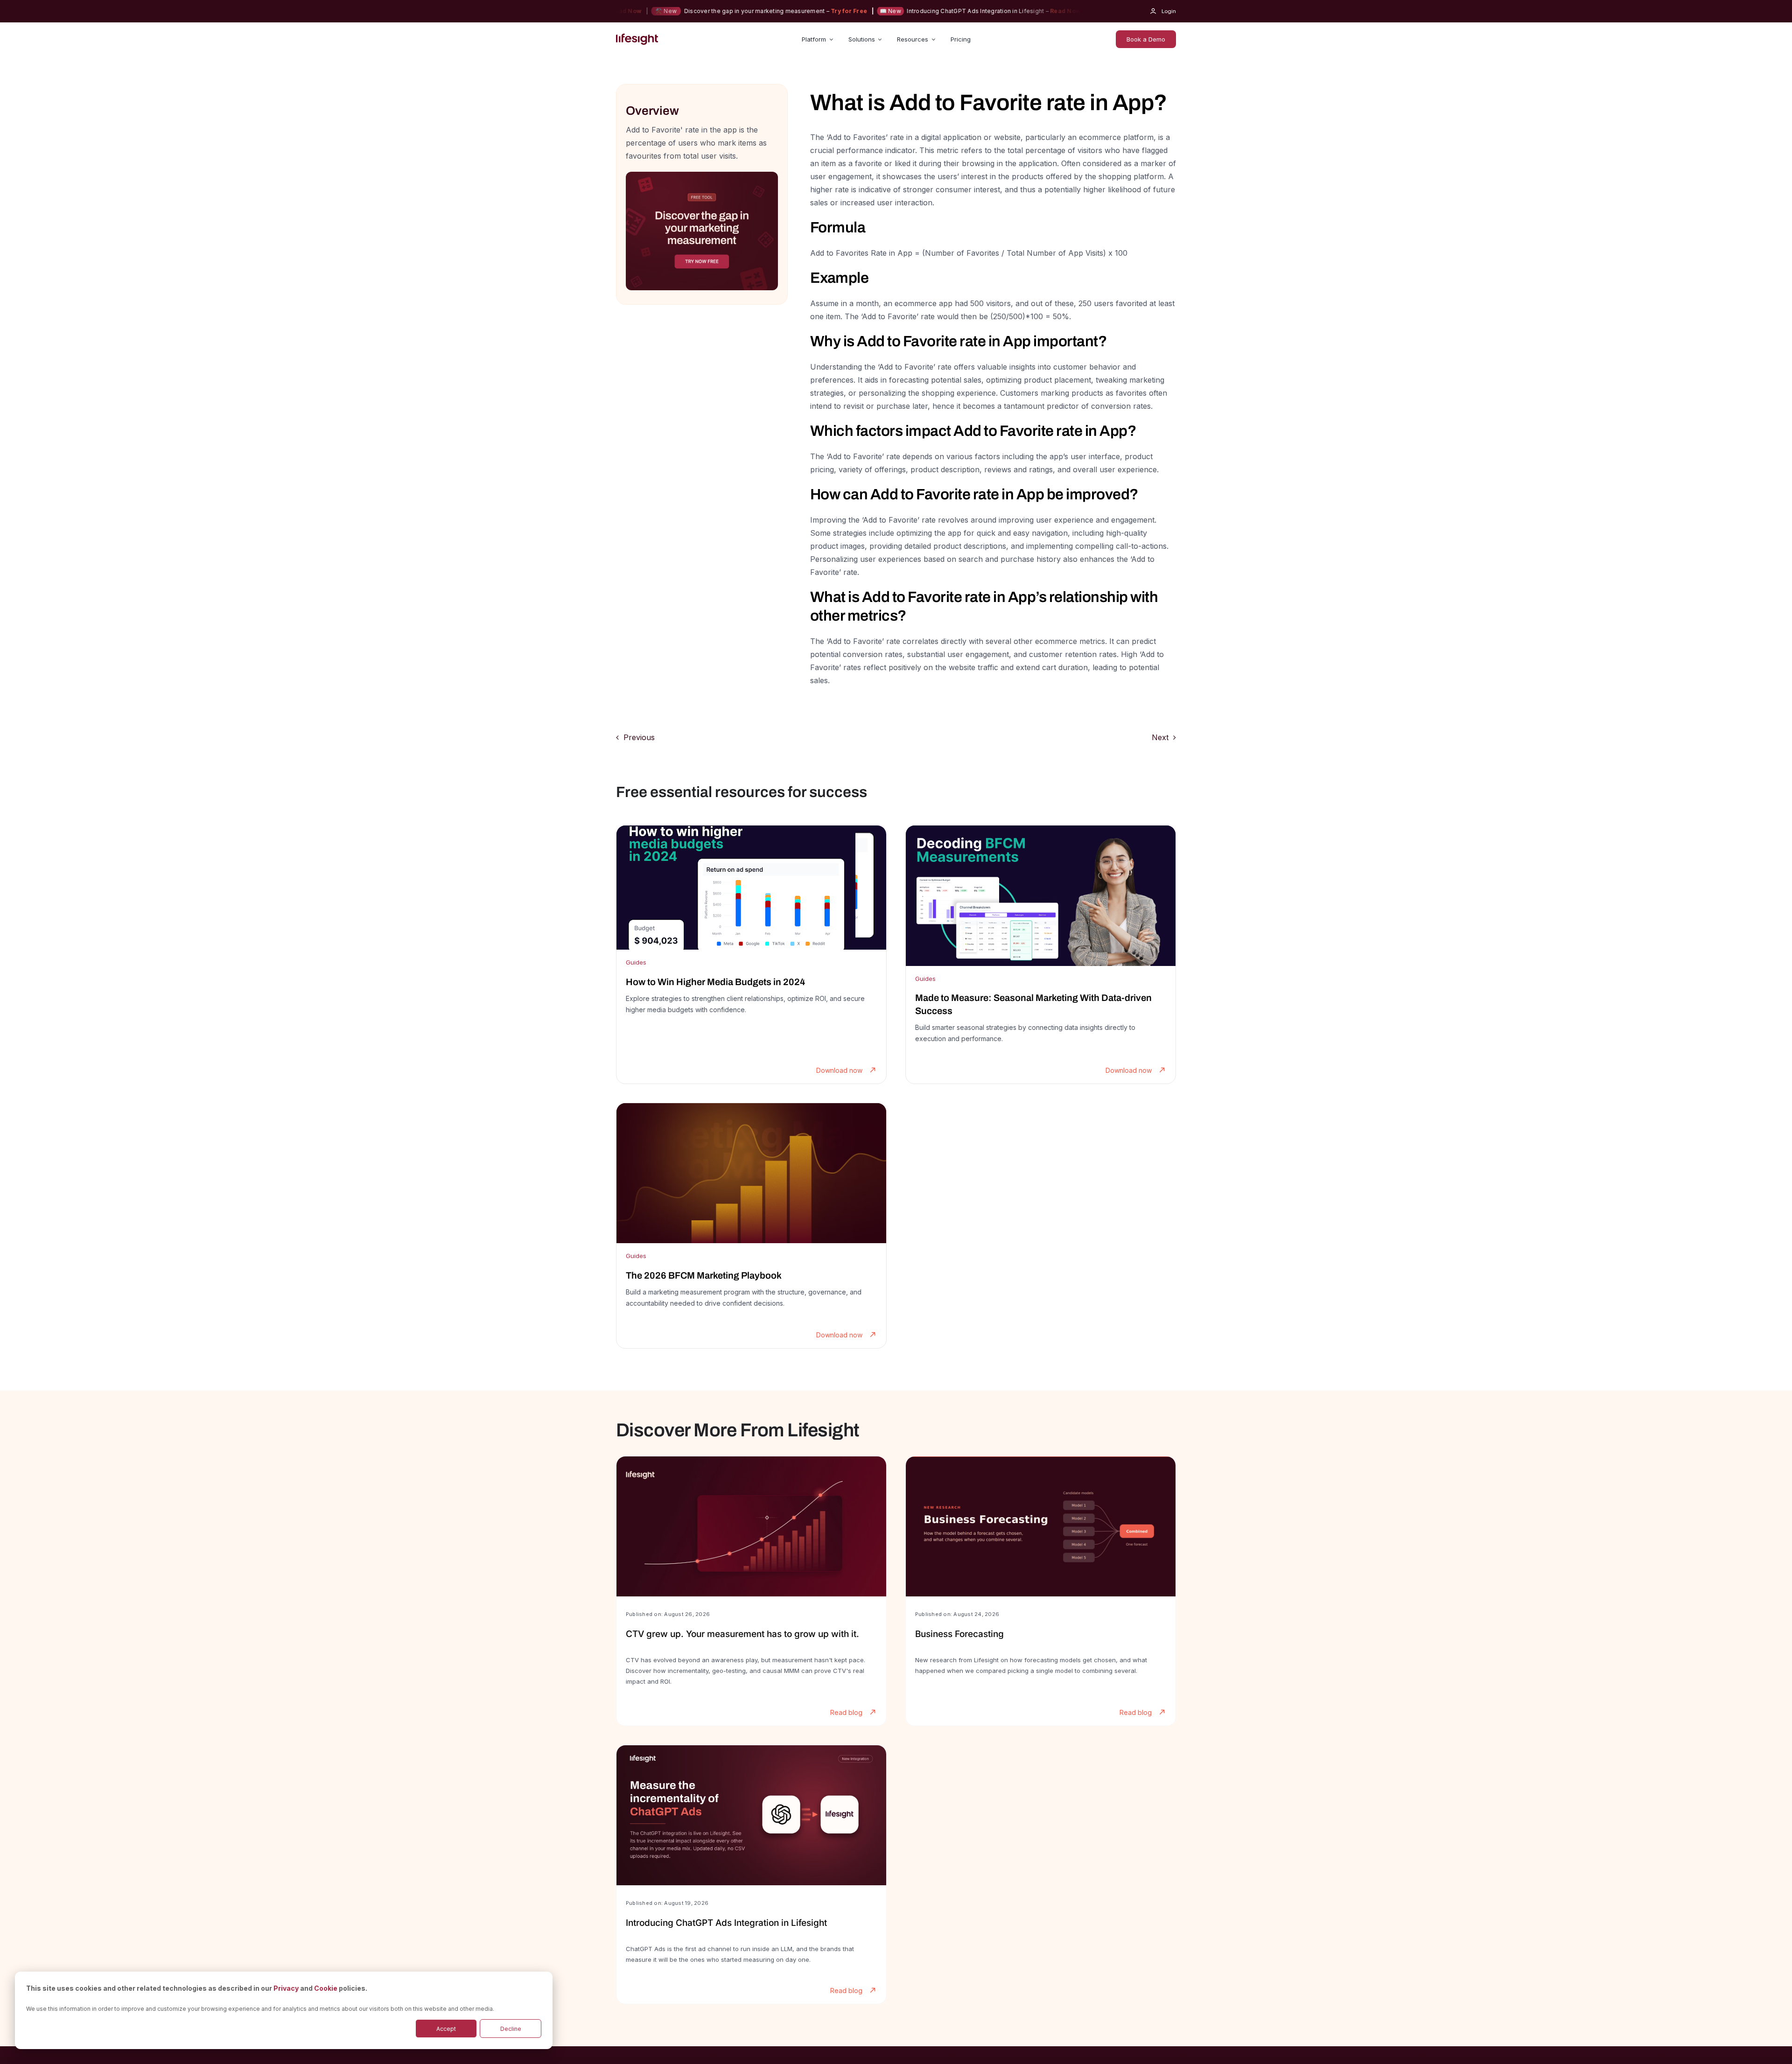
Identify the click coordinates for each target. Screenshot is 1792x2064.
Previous (639, 737)
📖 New (833, 11)
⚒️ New (1050, 11)
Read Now (1008, 11)
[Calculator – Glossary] (702, 175)
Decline (511, 2029)
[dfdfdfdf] (751, 955)
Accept (446, 2029)
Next (1160, 737)
